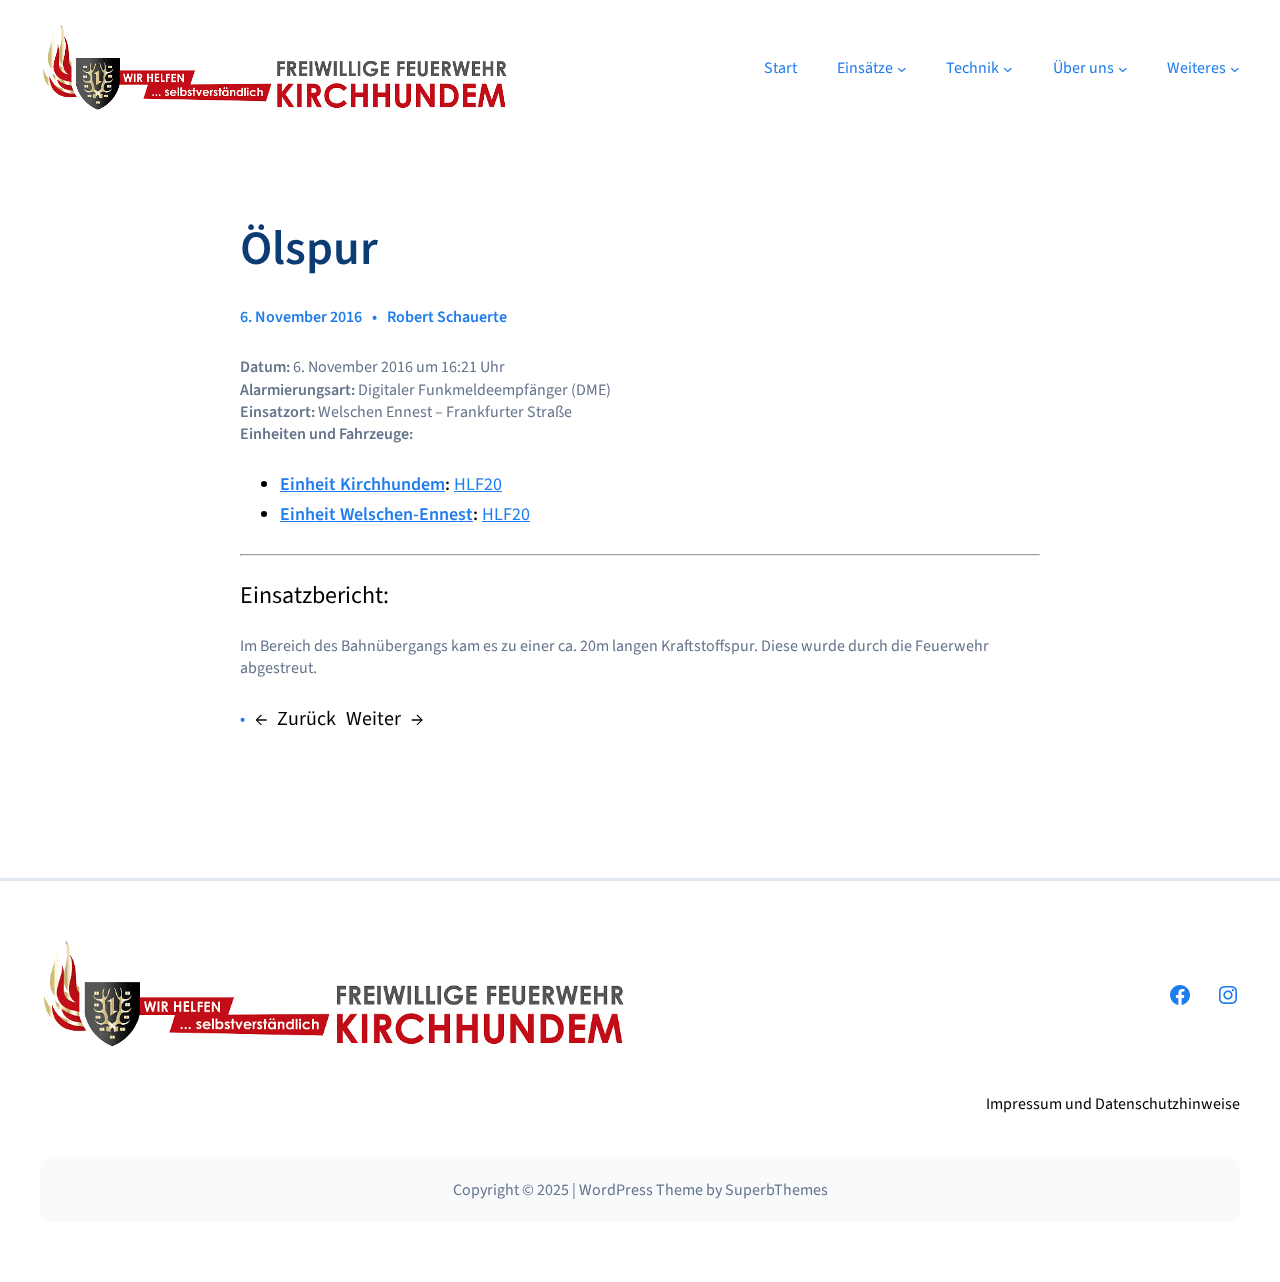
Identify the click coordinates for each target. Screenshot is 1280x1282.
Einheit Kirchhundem (362, 484)
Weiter (373, 719)
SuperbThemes (776, 1190)
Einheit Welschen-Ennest (376, 514)
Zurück (306, 719)
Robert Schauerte (447, 317)
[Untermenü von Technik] (1008, 69)
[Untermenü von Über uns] (1123, 69)
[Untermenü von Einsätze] (902, 69)
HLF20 (478, 484)
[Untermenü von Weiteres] (1235, 69)
